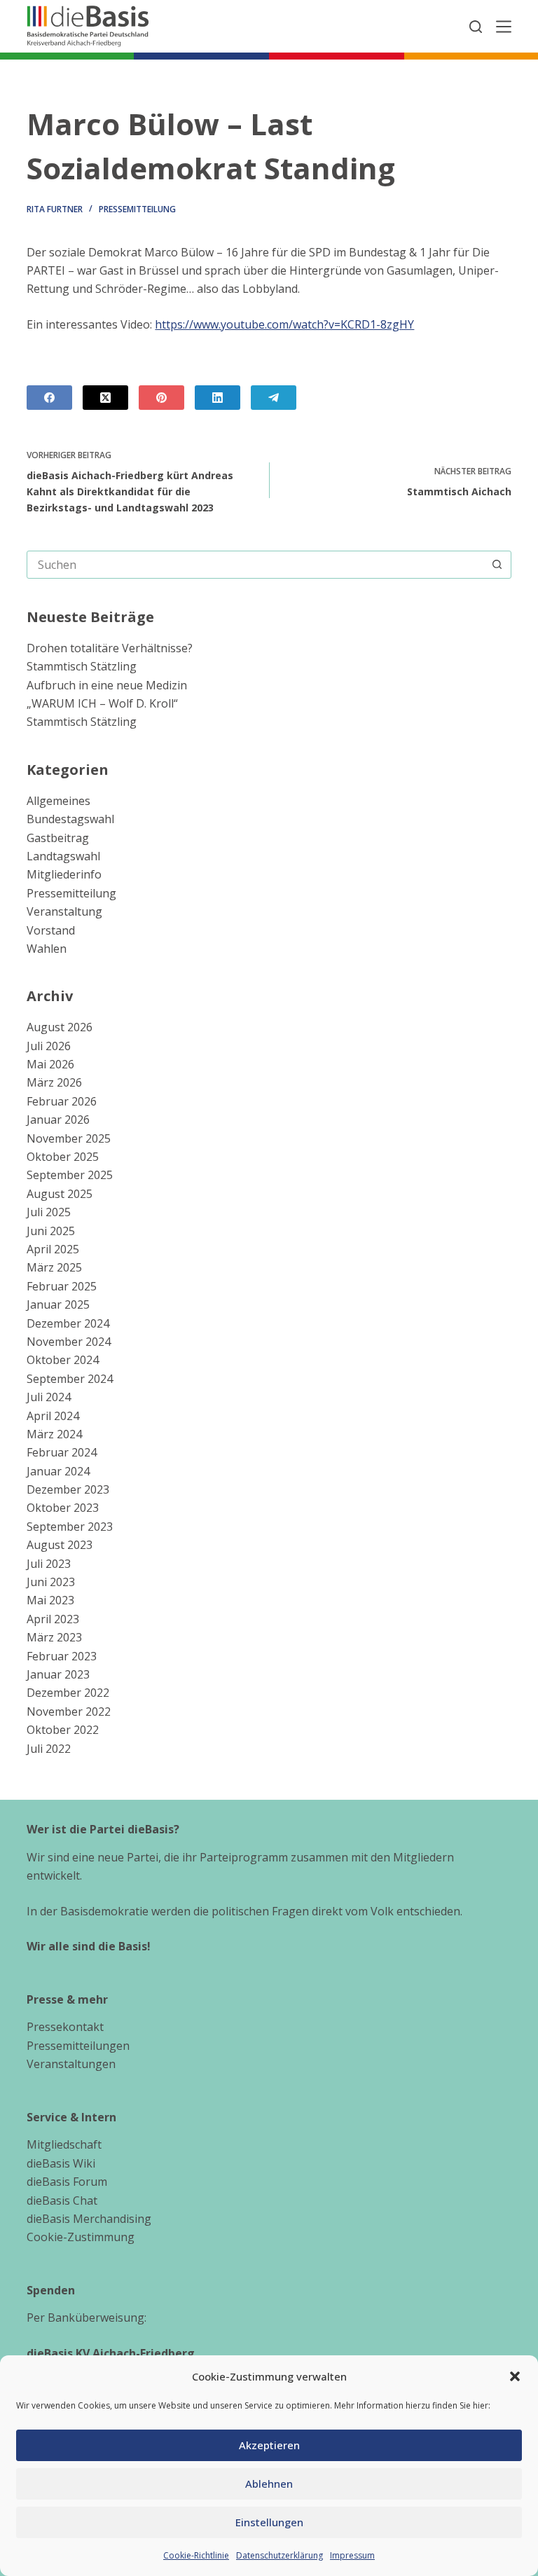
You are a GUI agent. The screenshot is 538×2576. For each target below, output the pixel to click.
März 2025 (54, 1267)
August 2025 (60, 1194)
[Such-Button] (497, 565)
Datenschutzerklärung (280, 2555)
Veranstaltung (64, 911)
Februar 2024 (62, 1452)
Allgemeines (58, 801)
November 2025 (69, 1138)
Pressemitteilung (137, 209)
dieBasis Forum (67, 2182)
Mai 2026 (50, 1064)
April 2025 (53, 1249)
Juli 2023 (49, 1564)
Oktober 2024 (63, 1360)
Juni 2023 (51, 1582)
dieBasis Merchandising (89, 2219)
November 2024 (69, 1342)
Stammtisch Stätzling (82, 666)
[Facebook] (49, 398)
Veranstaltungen (71, 2064)
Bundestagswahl (70, 819)
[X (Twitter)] (105, 398)
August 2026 (60, 1027)
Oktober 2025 (63, 1157)
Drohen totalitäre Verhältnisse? (110, 648)
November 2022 (69, 1711)
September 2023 (70, 1527)
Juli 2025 (49, 1212)
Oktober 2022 (63, 1730)
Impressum (352, 2555)
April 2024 (53, 1416)
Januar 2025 (58, 1304)
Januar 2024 (58, 1471)
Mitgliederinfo (64, 874)
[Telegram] (274, 398)
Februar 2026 (62, 1101)
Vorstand (51, 930)
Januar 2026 (58, 1120)
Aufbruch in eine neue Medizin (107, 685)
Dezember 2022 (68, 1693)
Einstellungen (269, 2522)
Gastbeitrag (58, 838)
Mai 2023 (50, 1600)
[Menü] (504, 27)
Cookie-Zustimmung (81, 2237)
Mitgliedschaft (64, 2144)
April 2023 (53, 1619)
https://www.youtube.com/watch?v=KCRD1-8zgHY (284, 324)
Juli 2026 (49, 1046)
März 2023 (54, 1637)
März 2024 (54, 1434)
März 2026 (54, 1082)
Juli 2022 (49, 1749)
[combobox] (255, 565)
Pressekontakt (65, 2027)
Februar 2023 (62, 1656)
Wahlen (47, 949)
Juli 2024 (49, 1397)
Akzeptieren (269, 2445)
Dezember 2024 (68, 1323)
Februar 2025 (62, 1286)
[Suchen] (476, 27)
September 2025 (70, 1175)
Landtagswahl (63, 856)
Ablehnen (269, 2484)
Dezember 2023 (68, 1489)
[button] (515, 2376)
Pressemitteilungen (78, 2046)
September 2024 (70, 1379)
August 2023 (60, 1545)
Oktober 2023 (63, 1508)
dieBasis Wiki (61, 2163)
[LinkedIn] (218, 398)
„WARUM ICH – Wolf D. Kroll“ (102, 703)
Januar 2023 (58, 1674)
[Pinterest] (161, 398)
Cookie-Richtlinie (196, 2555)
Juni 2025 (51, 1231)
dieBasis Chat (62, 2200)
